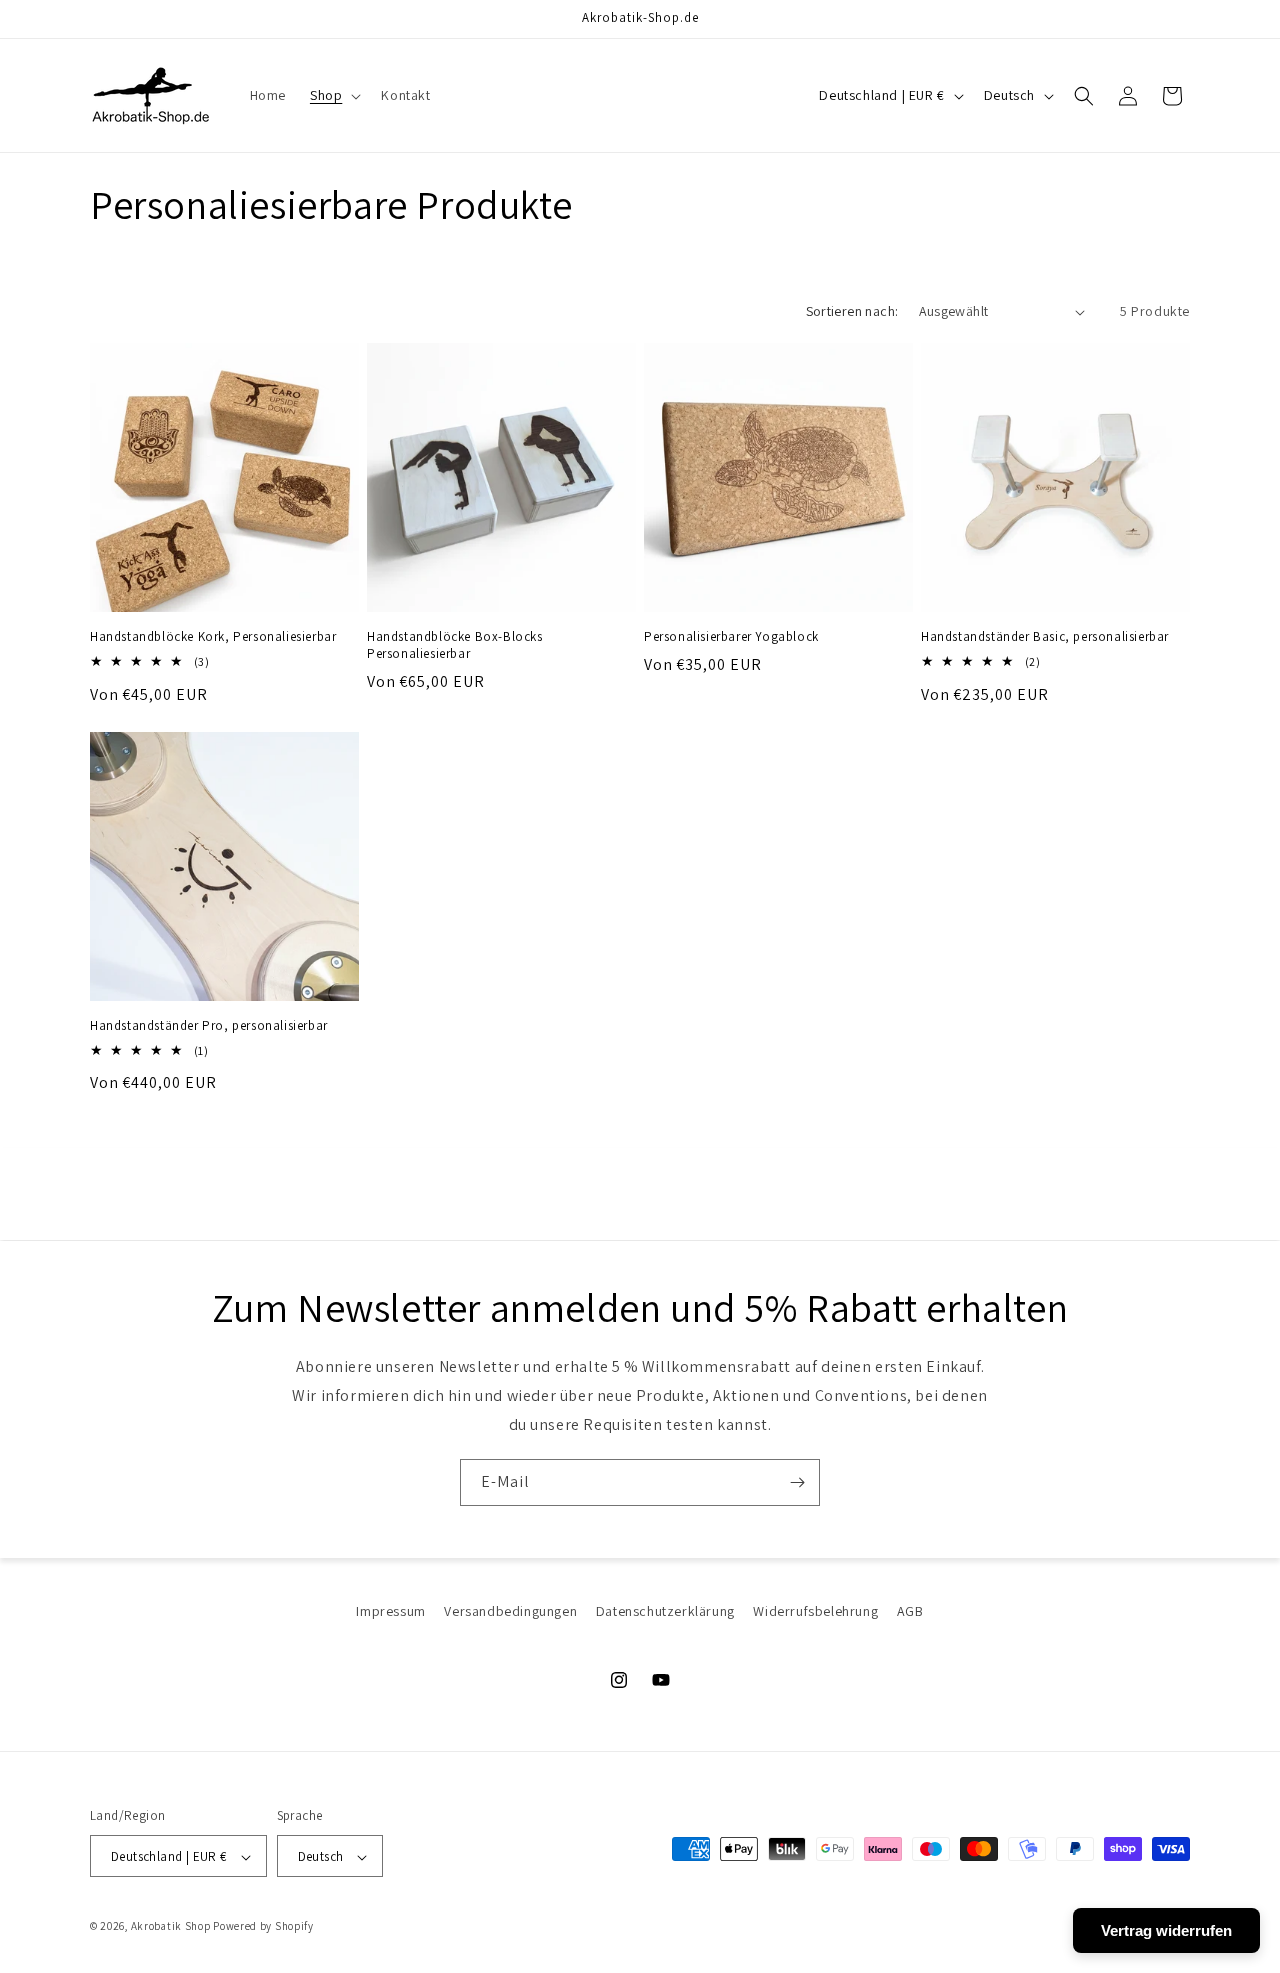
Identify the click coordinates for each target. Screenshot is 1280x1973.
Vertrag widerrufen (1166, 1930)
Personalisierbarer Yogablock (731, 637)
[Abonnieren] (797, 1482)
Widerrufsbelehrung (815, 1611)
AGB (910, 1611)
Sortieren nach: (852, 311)
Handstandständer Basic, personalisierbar (1045, 637)
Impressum (390, 1611)
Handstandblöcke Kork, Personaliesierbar (213, 637)
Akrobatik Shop (171, 1927)
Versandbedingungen (510, 1611)
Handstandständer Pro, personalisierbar (209, 1026)
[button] (333, 95)
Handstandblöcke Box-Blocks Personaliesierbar (455, 645)
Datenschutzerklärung (665, 1611)
